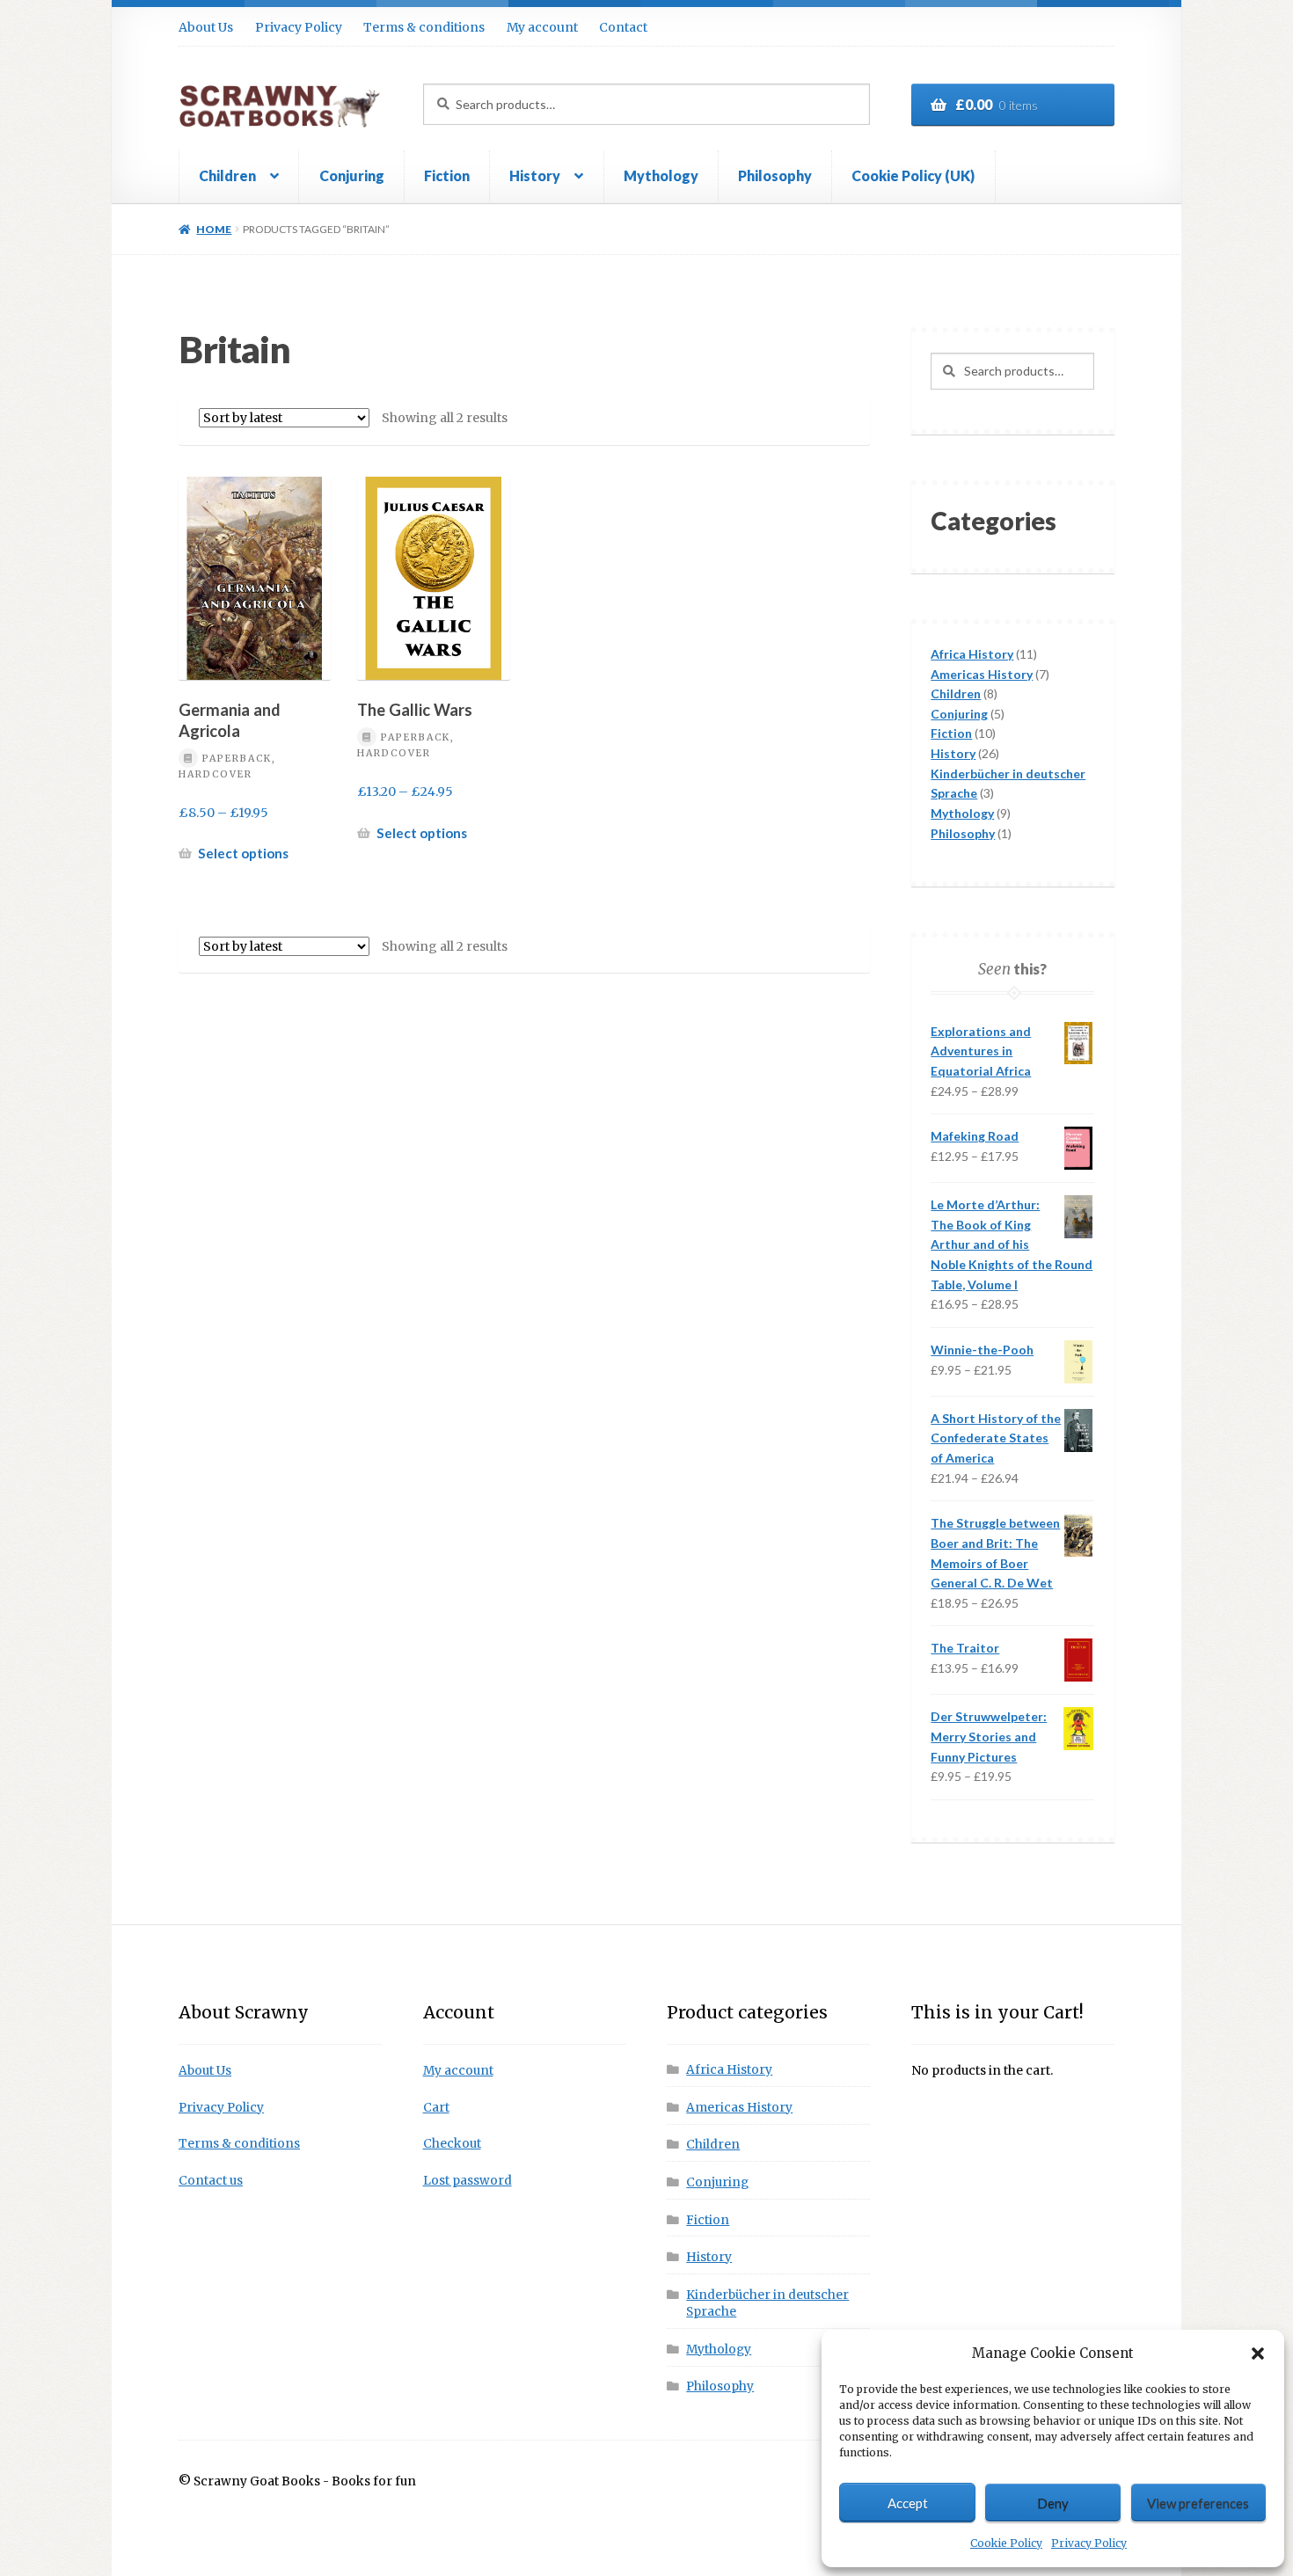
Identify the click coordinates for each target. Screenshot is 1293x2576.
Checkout (452, 2144)
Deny (1053, 2503)
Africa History (729, 2070)
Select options (243, 853)
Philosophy (775, 175)
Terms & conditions (424, 27)
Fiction (447, 175)
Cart (436, 2108)
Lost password (468, 2181)
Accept (908, 2503)
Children (227, 175)
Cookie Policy (1006, 2543)
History (535, 175)
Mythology (661, 175)
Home (214, 229)
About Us (206, 27)
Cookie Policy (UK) (913, 175)
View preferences (1198, 2503)
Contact (623, 27)
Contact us (211, 2181)
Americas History (739, 2108)
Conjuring (352, 175)
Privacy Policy (1089, 2543)
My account (542, 27)
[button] (1258, 2353)
